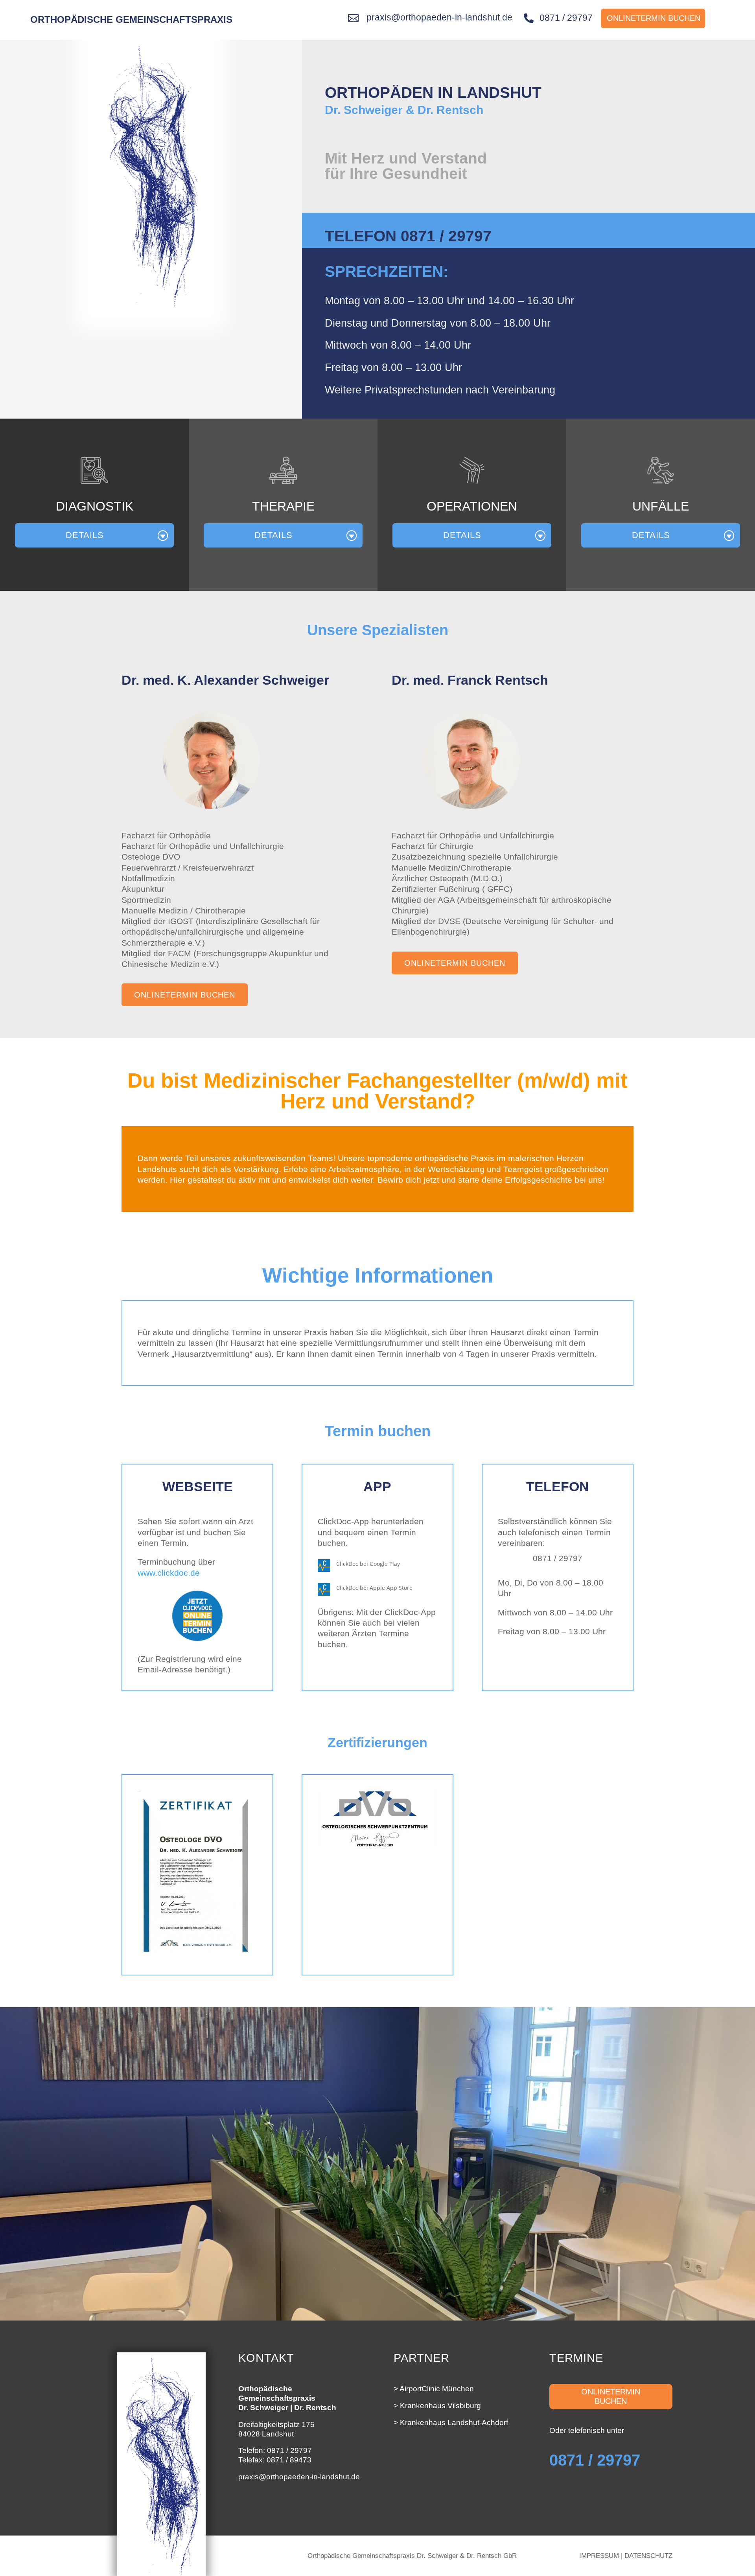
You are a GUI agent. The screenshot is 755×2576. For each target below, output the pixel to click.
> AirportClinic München (434, 2389)
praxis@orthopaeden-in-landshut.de (299, 2477)
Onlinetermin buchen (185, 995)
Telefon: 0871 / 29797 (275, 2450)
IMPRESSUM (599, 2556)
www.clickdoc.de (169, 1573)
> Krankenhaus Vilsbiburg (437, 2406)
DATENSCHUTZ (648, 2556)
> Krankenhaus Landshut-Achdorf (451, 2423)
